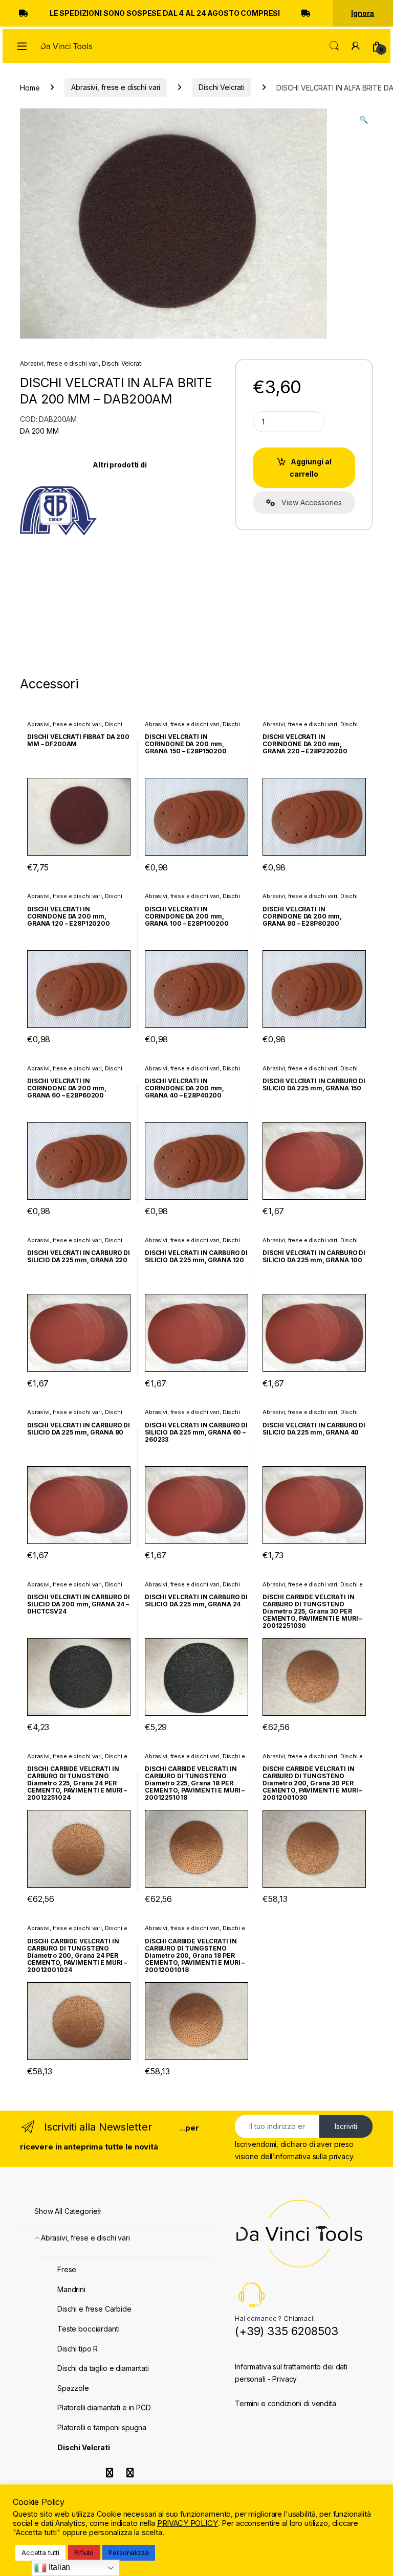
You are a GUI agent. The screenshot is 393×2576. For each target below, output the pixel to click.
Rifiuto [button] (84, 2552)
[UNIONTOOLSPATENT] (58, 513)
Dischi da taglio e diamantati (103, 2368)
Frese (67, 2269)
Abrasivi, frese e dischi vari (116, 87)
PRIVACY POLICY (188, 2523)
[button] (364, 120)
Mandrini (71, 2289)
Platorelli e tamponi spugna (102, 2427)
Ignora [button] (363, 13)
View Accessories (309, 502)
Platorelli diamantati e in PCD (104, 2407)
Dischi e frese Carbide (94, 2309)
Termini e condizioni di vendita (286, 2403)
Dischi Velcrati (222, 87)
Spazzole (73, 2388)
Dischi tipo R (78, 2349)
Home (30, 87)
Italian (58, 2567)
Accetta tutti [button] (40, 2552)
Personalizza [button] (128, 2552)
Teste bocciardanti (88, 2329)
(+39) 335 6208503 (287, 2331)
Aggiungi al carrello (311, 468)
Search (334, 46)
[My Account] (356, 46)
